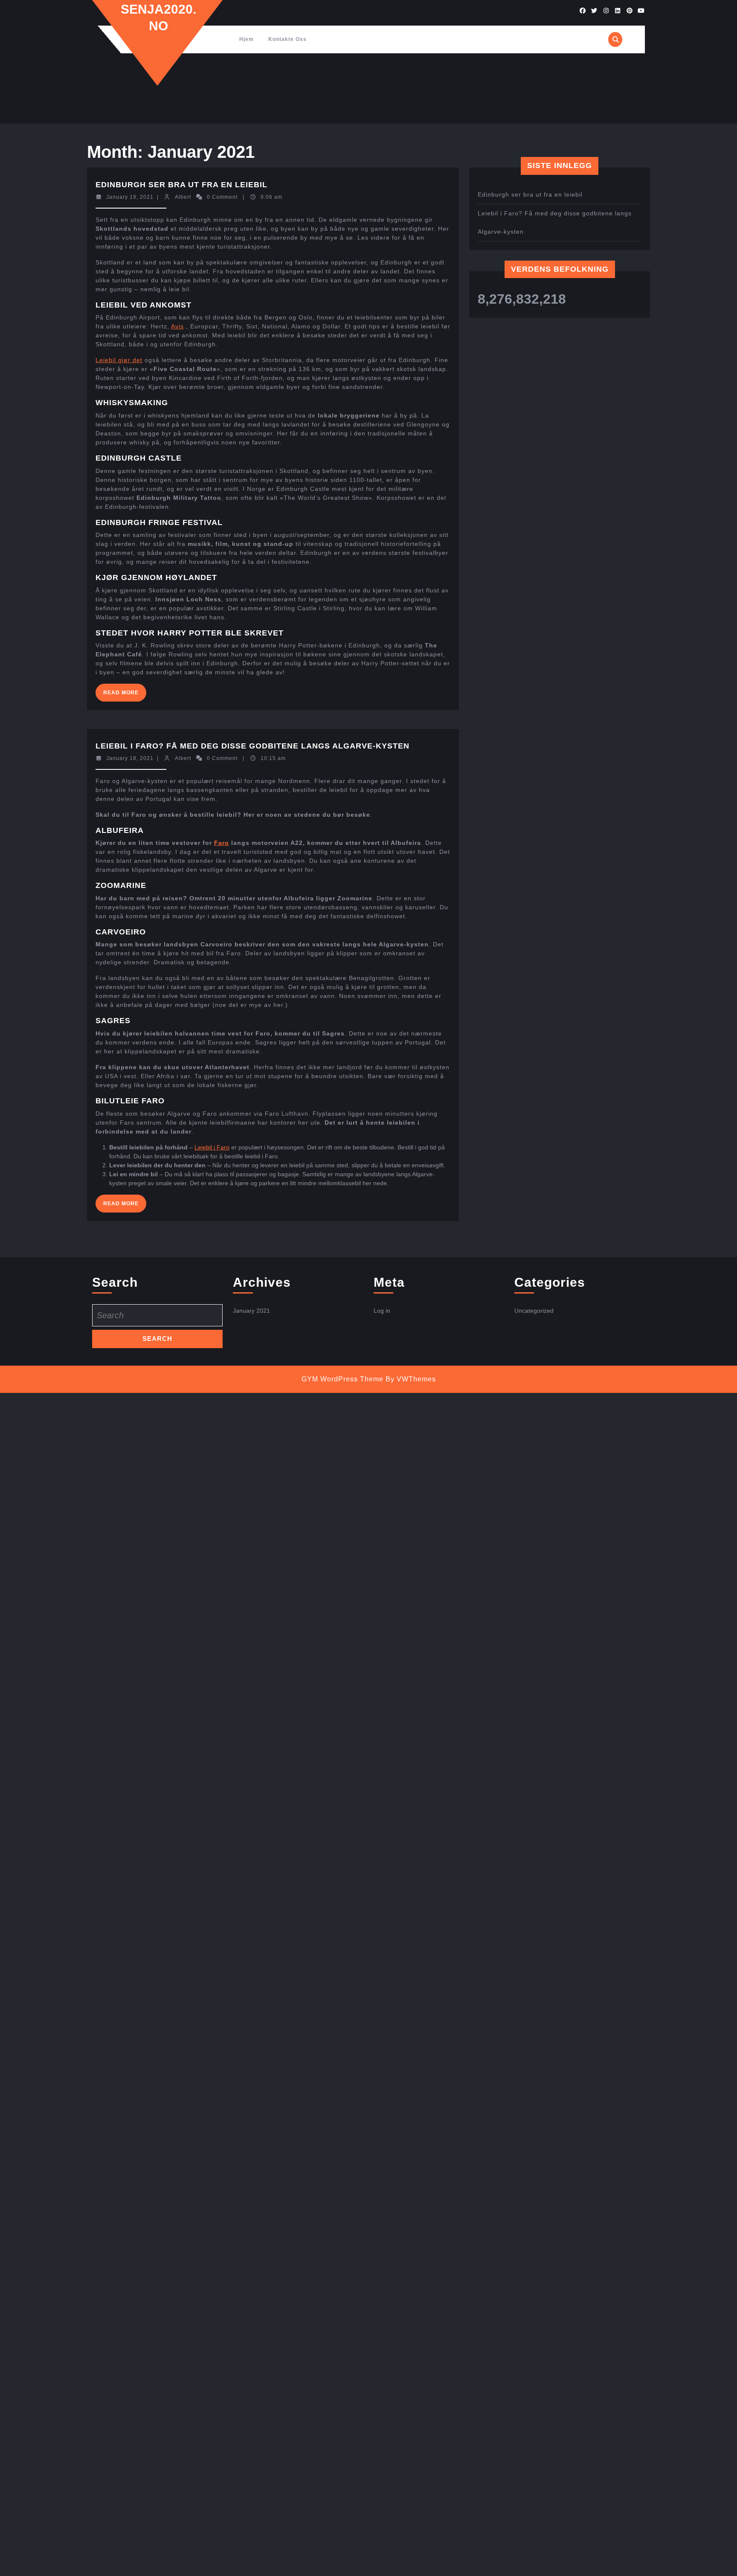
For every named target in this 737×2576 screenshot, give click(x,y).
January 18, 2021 (130, 758)
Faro (222, 843)
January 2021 (251, 1311)
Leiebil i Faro (212, 1147)
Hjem (247, 39)
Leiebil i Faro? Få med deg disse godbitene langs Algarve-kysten (252, 746)
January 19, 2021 (130, 197)
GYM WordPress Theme (342, 1379)
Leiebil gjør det (119, 360)
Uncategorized (534, 1311)
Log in (382, 1311)
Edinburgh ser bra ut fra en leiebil (181, 185)
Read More (125, 695)
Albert (183, 197)
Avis (177, 326)
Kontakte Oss (287, 39)
